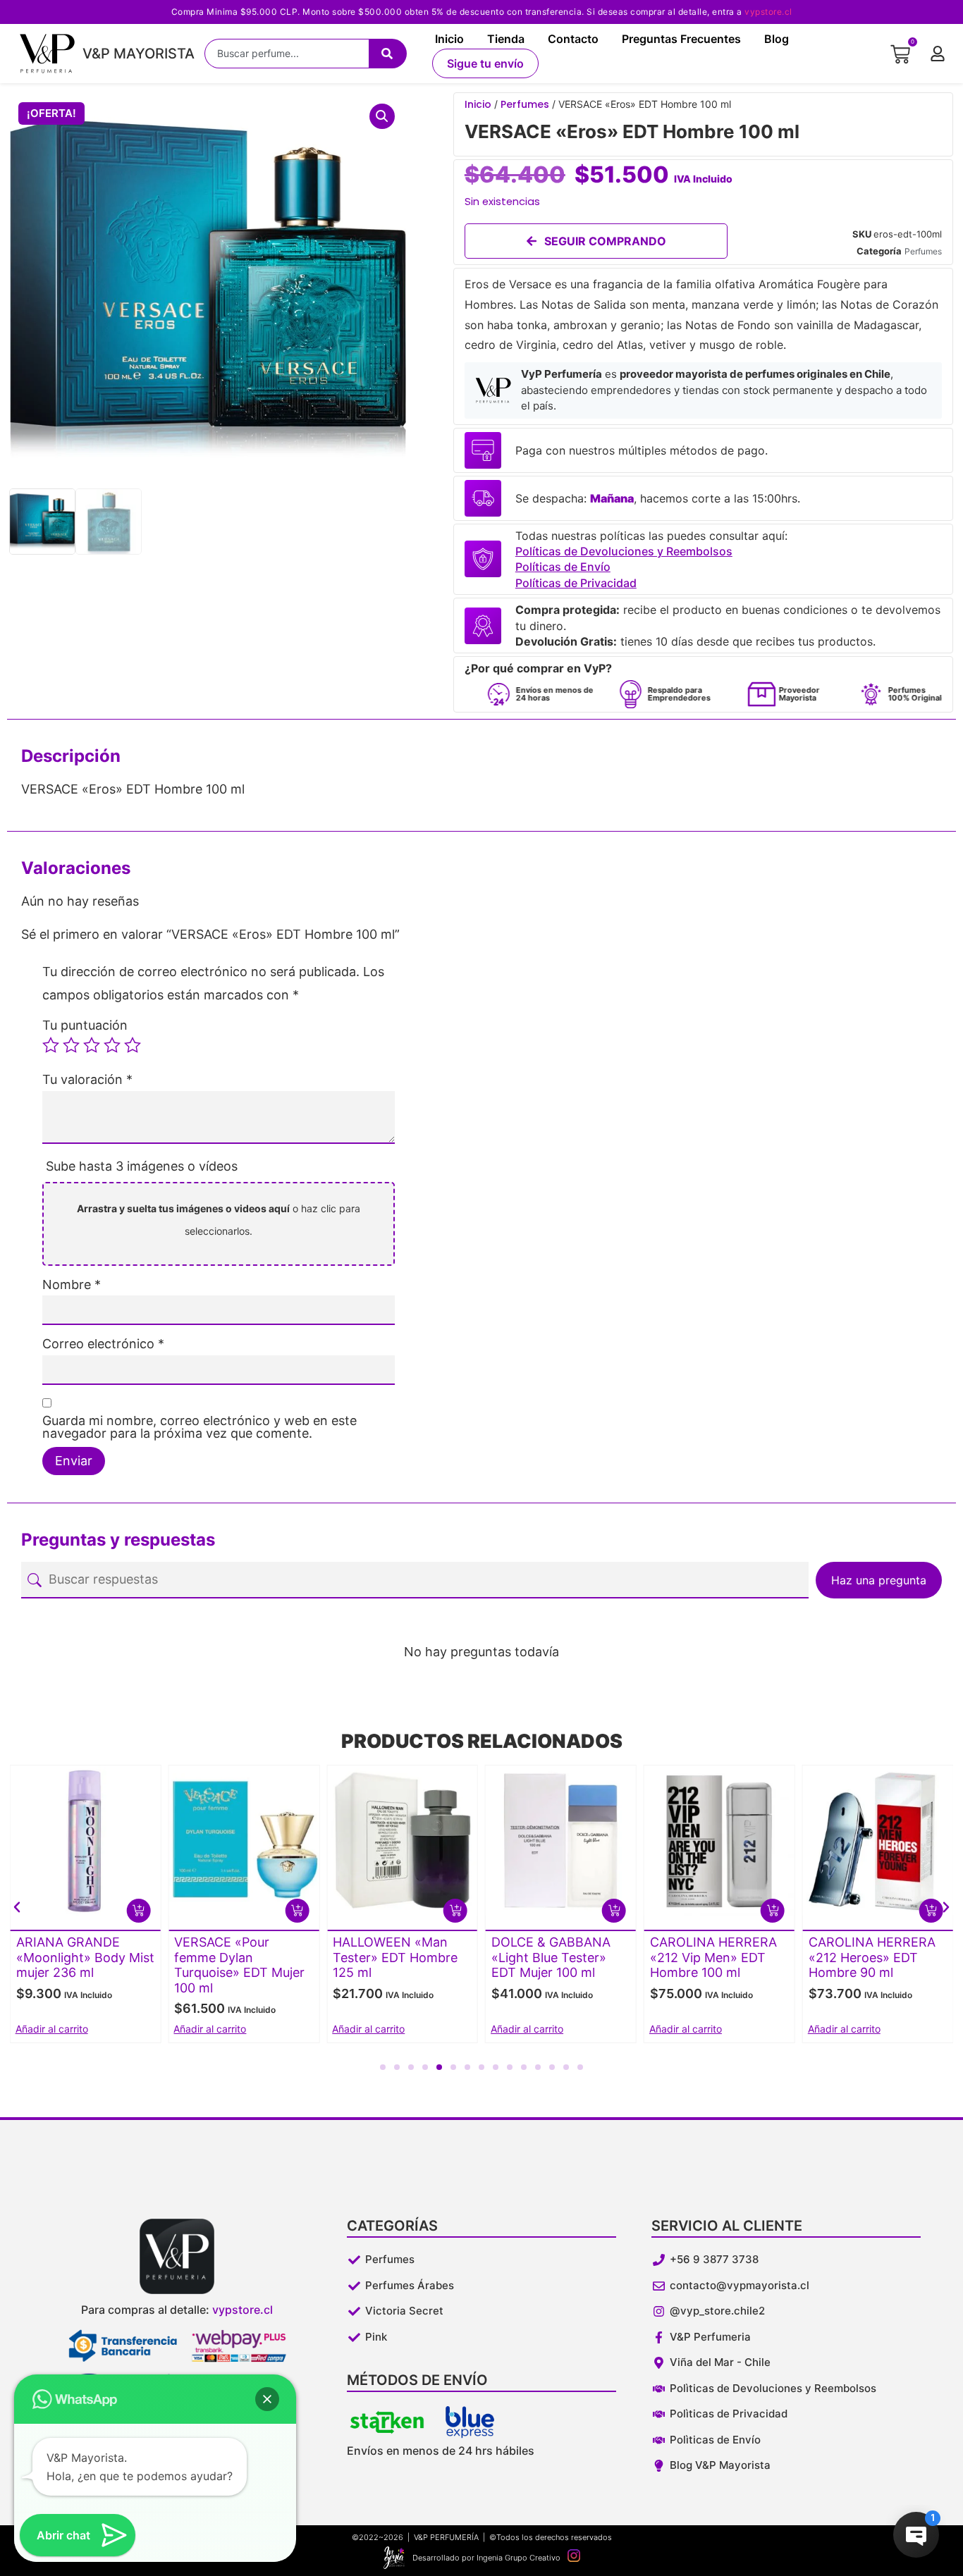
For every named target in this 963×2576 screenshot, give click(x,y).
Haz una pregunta (879, 1580)
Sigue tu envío (485, 63)
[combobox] (287, 54)
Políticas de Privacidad (576, 583)
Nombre (72, 1285)
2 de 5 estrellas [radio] (71, 1045)
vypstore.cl (768, 12)
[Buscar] (388, 54)
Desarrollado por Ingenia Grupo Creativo (486, 2558)
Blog (777, 39)
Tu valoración (87, 1080)
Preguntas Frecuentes (681, 39)
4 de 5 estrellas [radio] (112, 1045)
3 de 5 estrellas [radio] (92, 1045)
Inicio (449, 39)
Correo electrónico (103, 1344)
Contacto (573, 39)
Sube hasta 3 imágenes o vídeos (142, 1166)
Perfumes (525, 104)
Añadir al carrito (52, 2029)
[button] (382, 116)
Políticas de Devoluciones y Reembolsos (624, 551)
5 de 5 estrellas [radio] (133, 1045)
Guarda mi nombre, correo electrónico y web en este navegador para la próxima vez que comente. (200, 1427)
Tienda (506, 39)
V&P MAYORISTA (139, 54)
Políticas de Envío (563, 567)
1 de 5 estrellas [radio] (51, 1045)
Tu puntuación (85, 1025)
